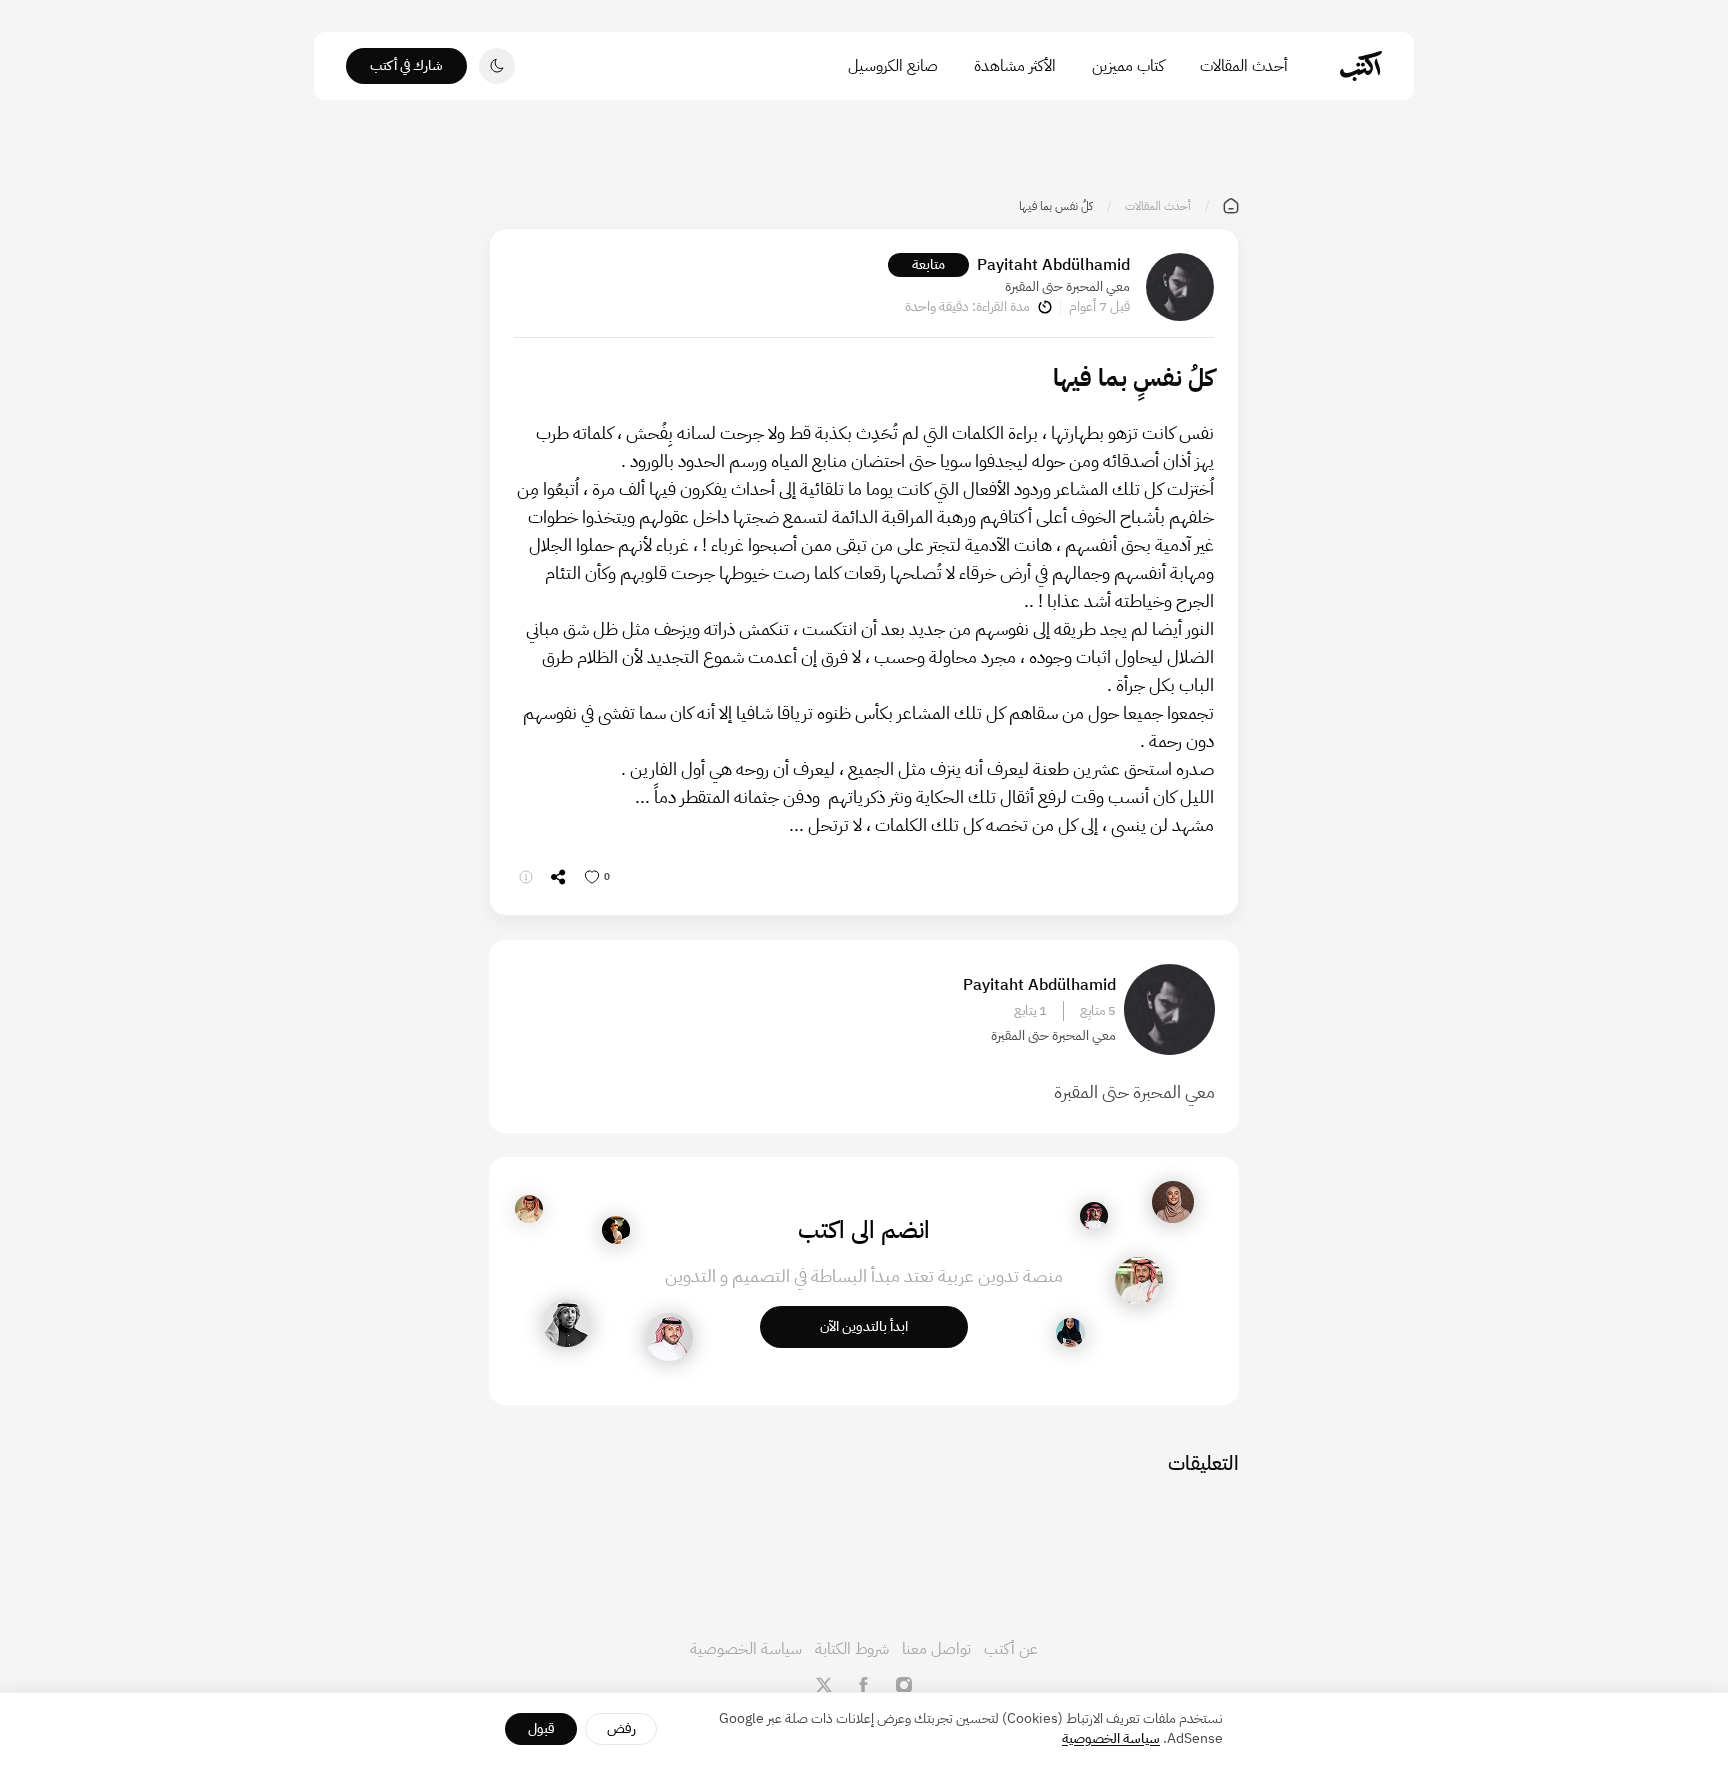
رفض (621, 1728)
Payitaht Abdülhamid (1053, 265)
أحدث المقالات (1244, 66)
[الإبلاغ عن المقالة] (526, 877)
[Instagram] (904, 1685)
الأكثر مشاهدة (1015, 66)
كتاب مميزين (1128, 66)
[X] (824, 1685)
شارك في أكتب (406, 65)
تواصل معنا (936, 1649)
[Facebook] (864, 1685)
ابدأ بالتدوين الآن (864, 1326)
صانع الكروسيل (893, 66)
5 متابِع (1098, 1011)
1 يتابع (1030, 1011)
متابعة (928, 264)
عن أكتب (1011, 1649)
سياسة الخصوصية (746, 1649)
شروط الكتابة (852, 1649)
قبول (541, 1728)
